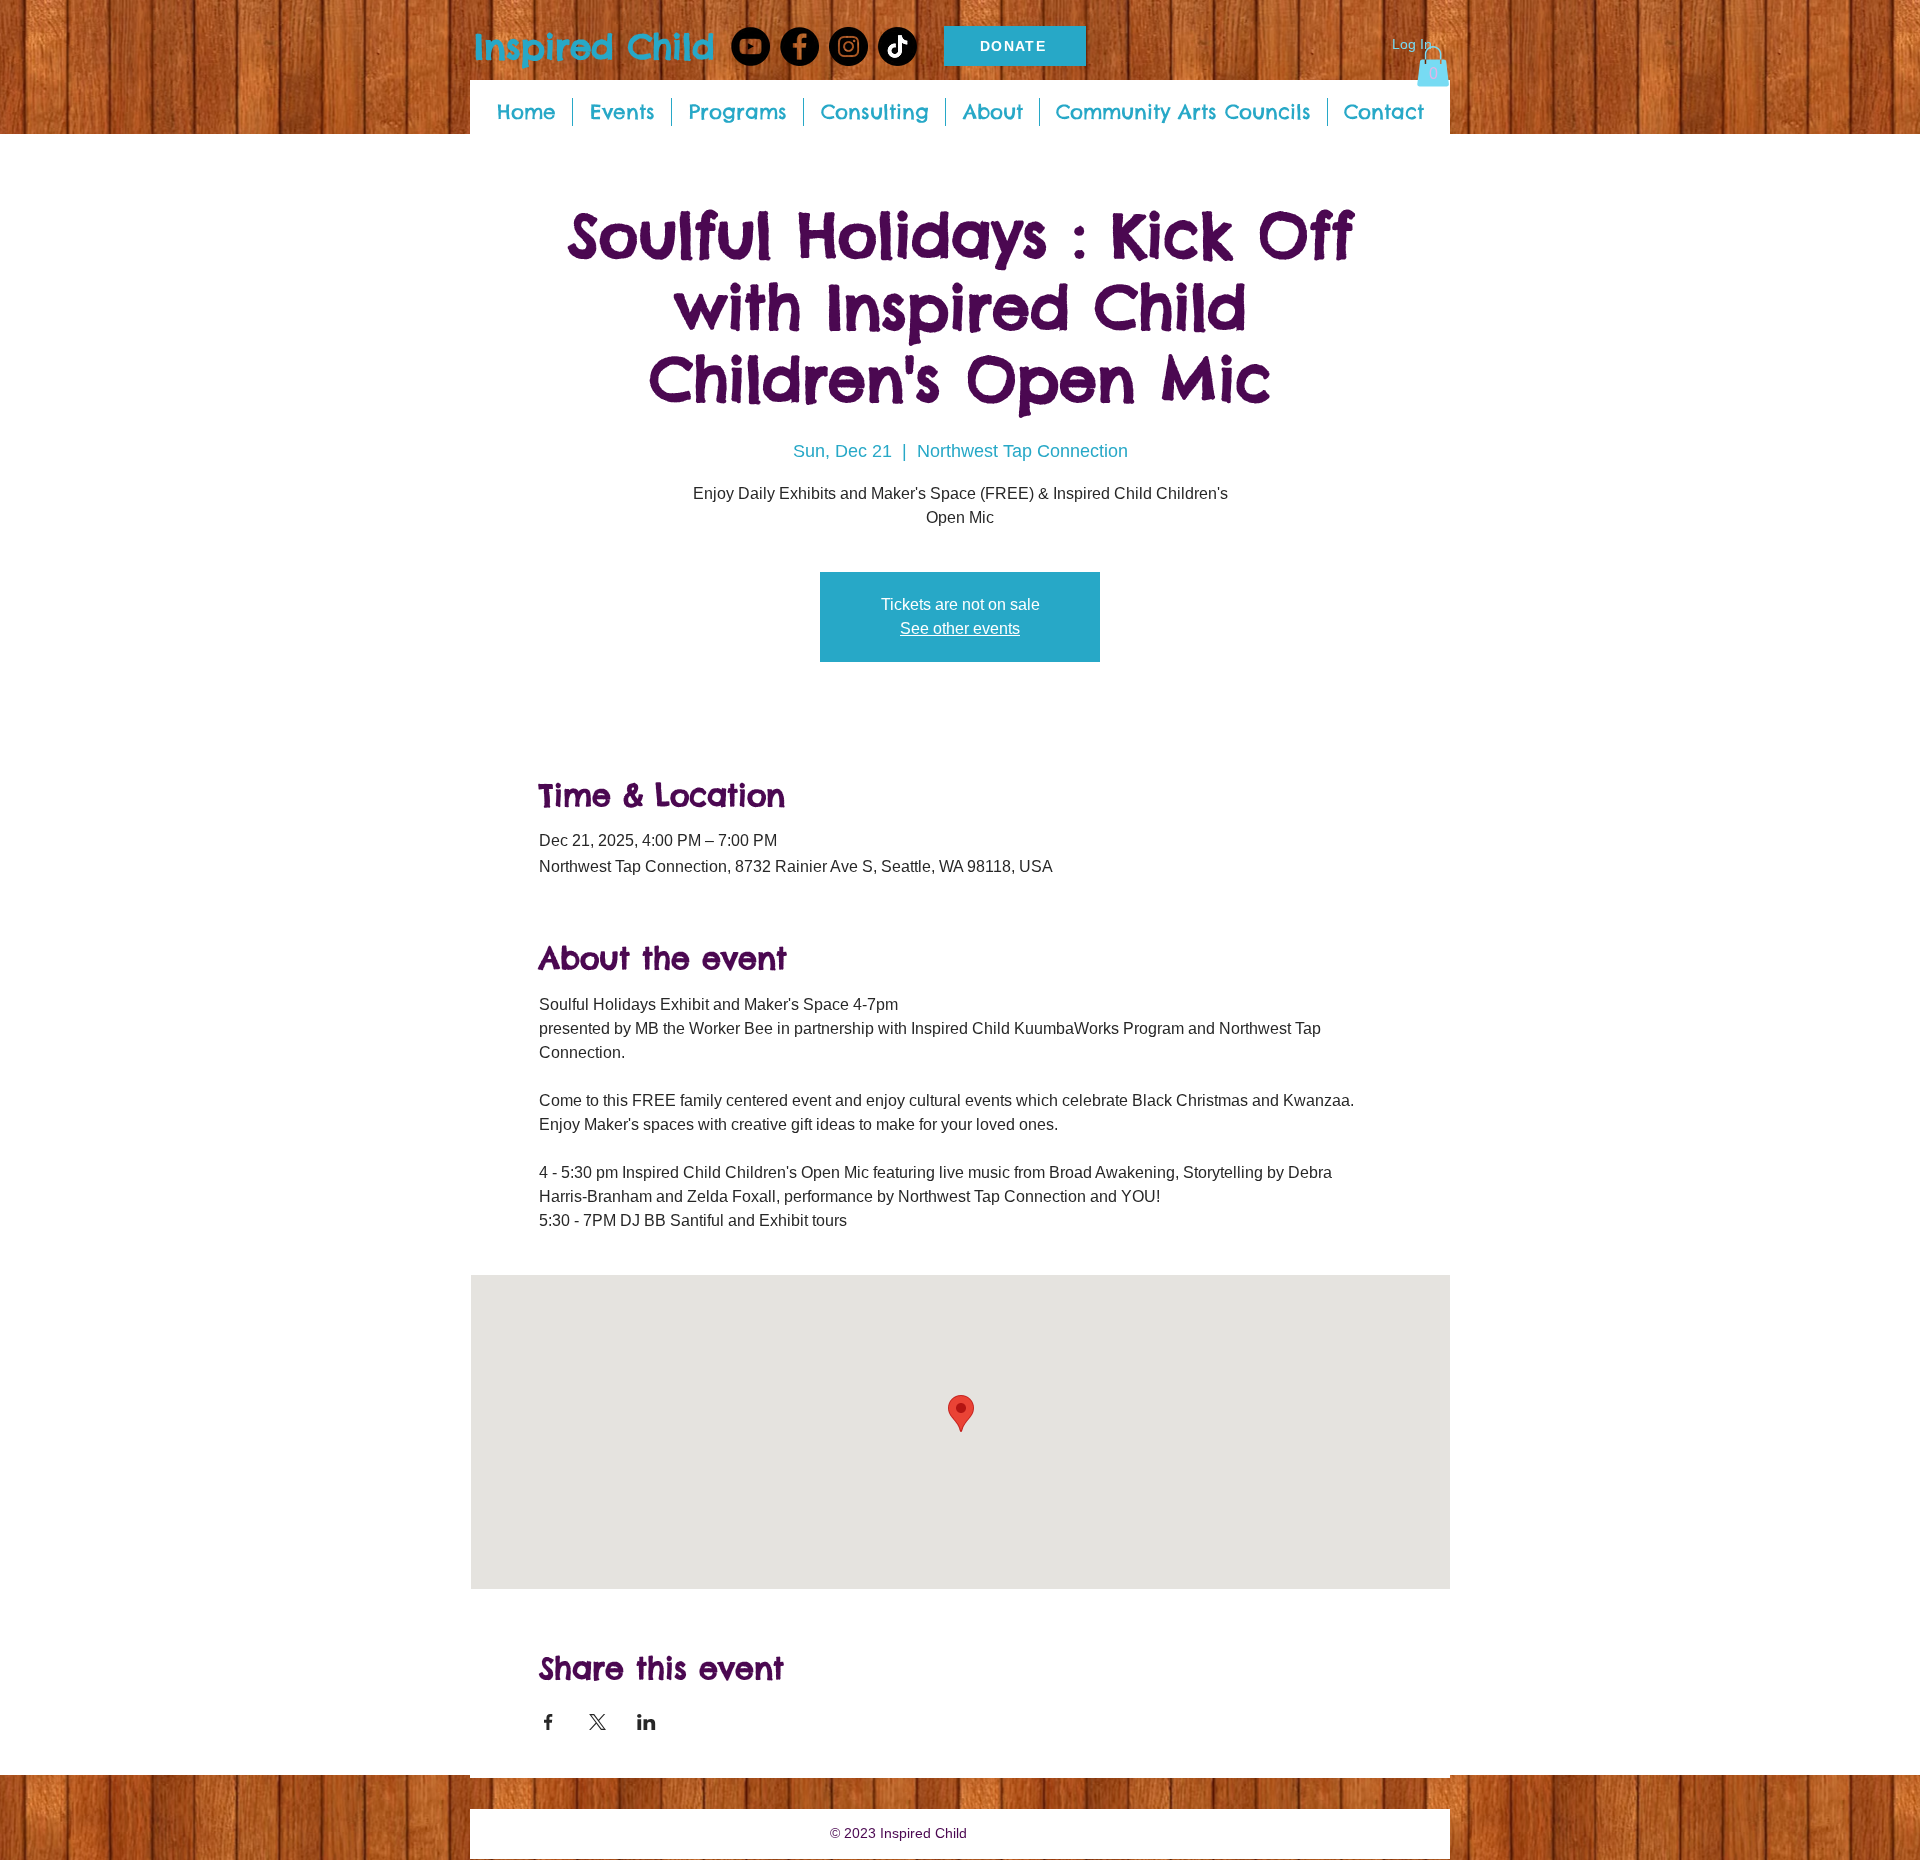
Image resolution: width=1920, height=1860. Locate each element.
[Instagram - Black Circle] (848, 46)
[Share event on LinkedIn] (646, 1722)
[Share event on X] (597, 1722)
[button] (1433, 66)
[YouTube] (750, 46)
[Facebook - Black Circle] (799, 46)
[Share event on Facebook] (548, 1722)
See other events (960, 628)
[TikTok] (897, 46)
